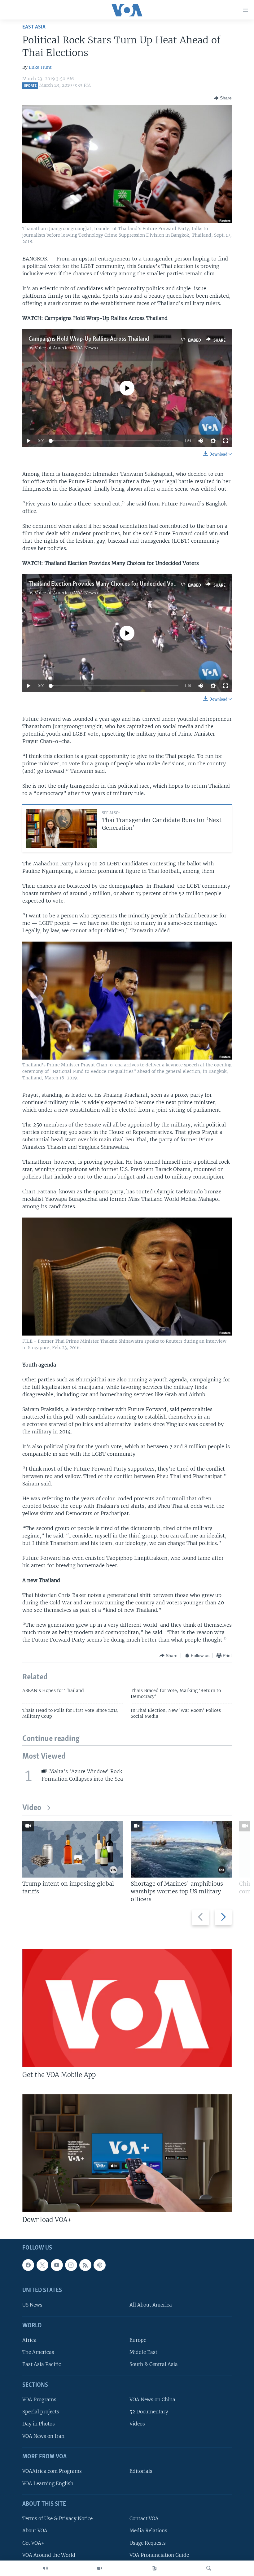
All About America (151, 2305)
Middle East (143, 2352)
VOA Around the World (49, 2555)
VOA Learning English (48, 2483)
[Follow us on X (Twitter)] (42, 2265)
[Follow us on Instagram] (71, 2265)
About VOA (35, 2531)
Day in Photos (39, 2424)
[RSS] (85, 2265)
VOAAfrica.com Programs (52, 2471)
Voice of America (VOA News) (66, 348)
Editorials (141, 2471)
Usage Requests (148, 2543)
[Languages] (154, 2568)
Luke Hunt (40, 67)
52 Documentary (149, 2412)
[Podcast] (99, 2265)
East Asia (34, 27)
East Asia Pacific (42, 2364)
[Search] (209, 2568)
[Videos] (100, 2568)
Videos (137, 2424)
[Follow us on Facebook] (28, 2265)
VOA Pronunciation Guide (159, 2555)
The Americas (38, 2352)
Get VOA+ (33, 2543)
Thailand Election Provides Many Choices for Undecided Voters (106, 584)
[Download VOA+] (127, 2153)
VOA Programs (39, 2400)
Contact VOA (144, 2519)
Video (32, 1808)
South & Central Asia (154, 2364)
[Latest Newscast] (45, 2568)
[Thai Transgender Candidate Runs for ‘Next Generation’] (61, 829)
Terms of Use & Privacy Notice (57, 2519)
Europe (138, 2340)
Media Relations (148, 2531)
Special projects (41, 2412)
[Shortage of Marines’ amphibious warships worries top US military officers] (181, 1849)
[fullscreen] (226, 441)
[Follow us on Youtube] (57, 2265)
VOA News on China (152, 2400)
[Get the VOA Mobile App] (127, 2008)
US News (32, 2305)
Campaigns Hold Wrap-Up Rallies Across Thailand (89, 339)
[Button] (223, 98)
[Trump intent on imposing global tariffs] (73, 1849)
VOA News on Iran (43, 2436)
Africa (29, 2340)
